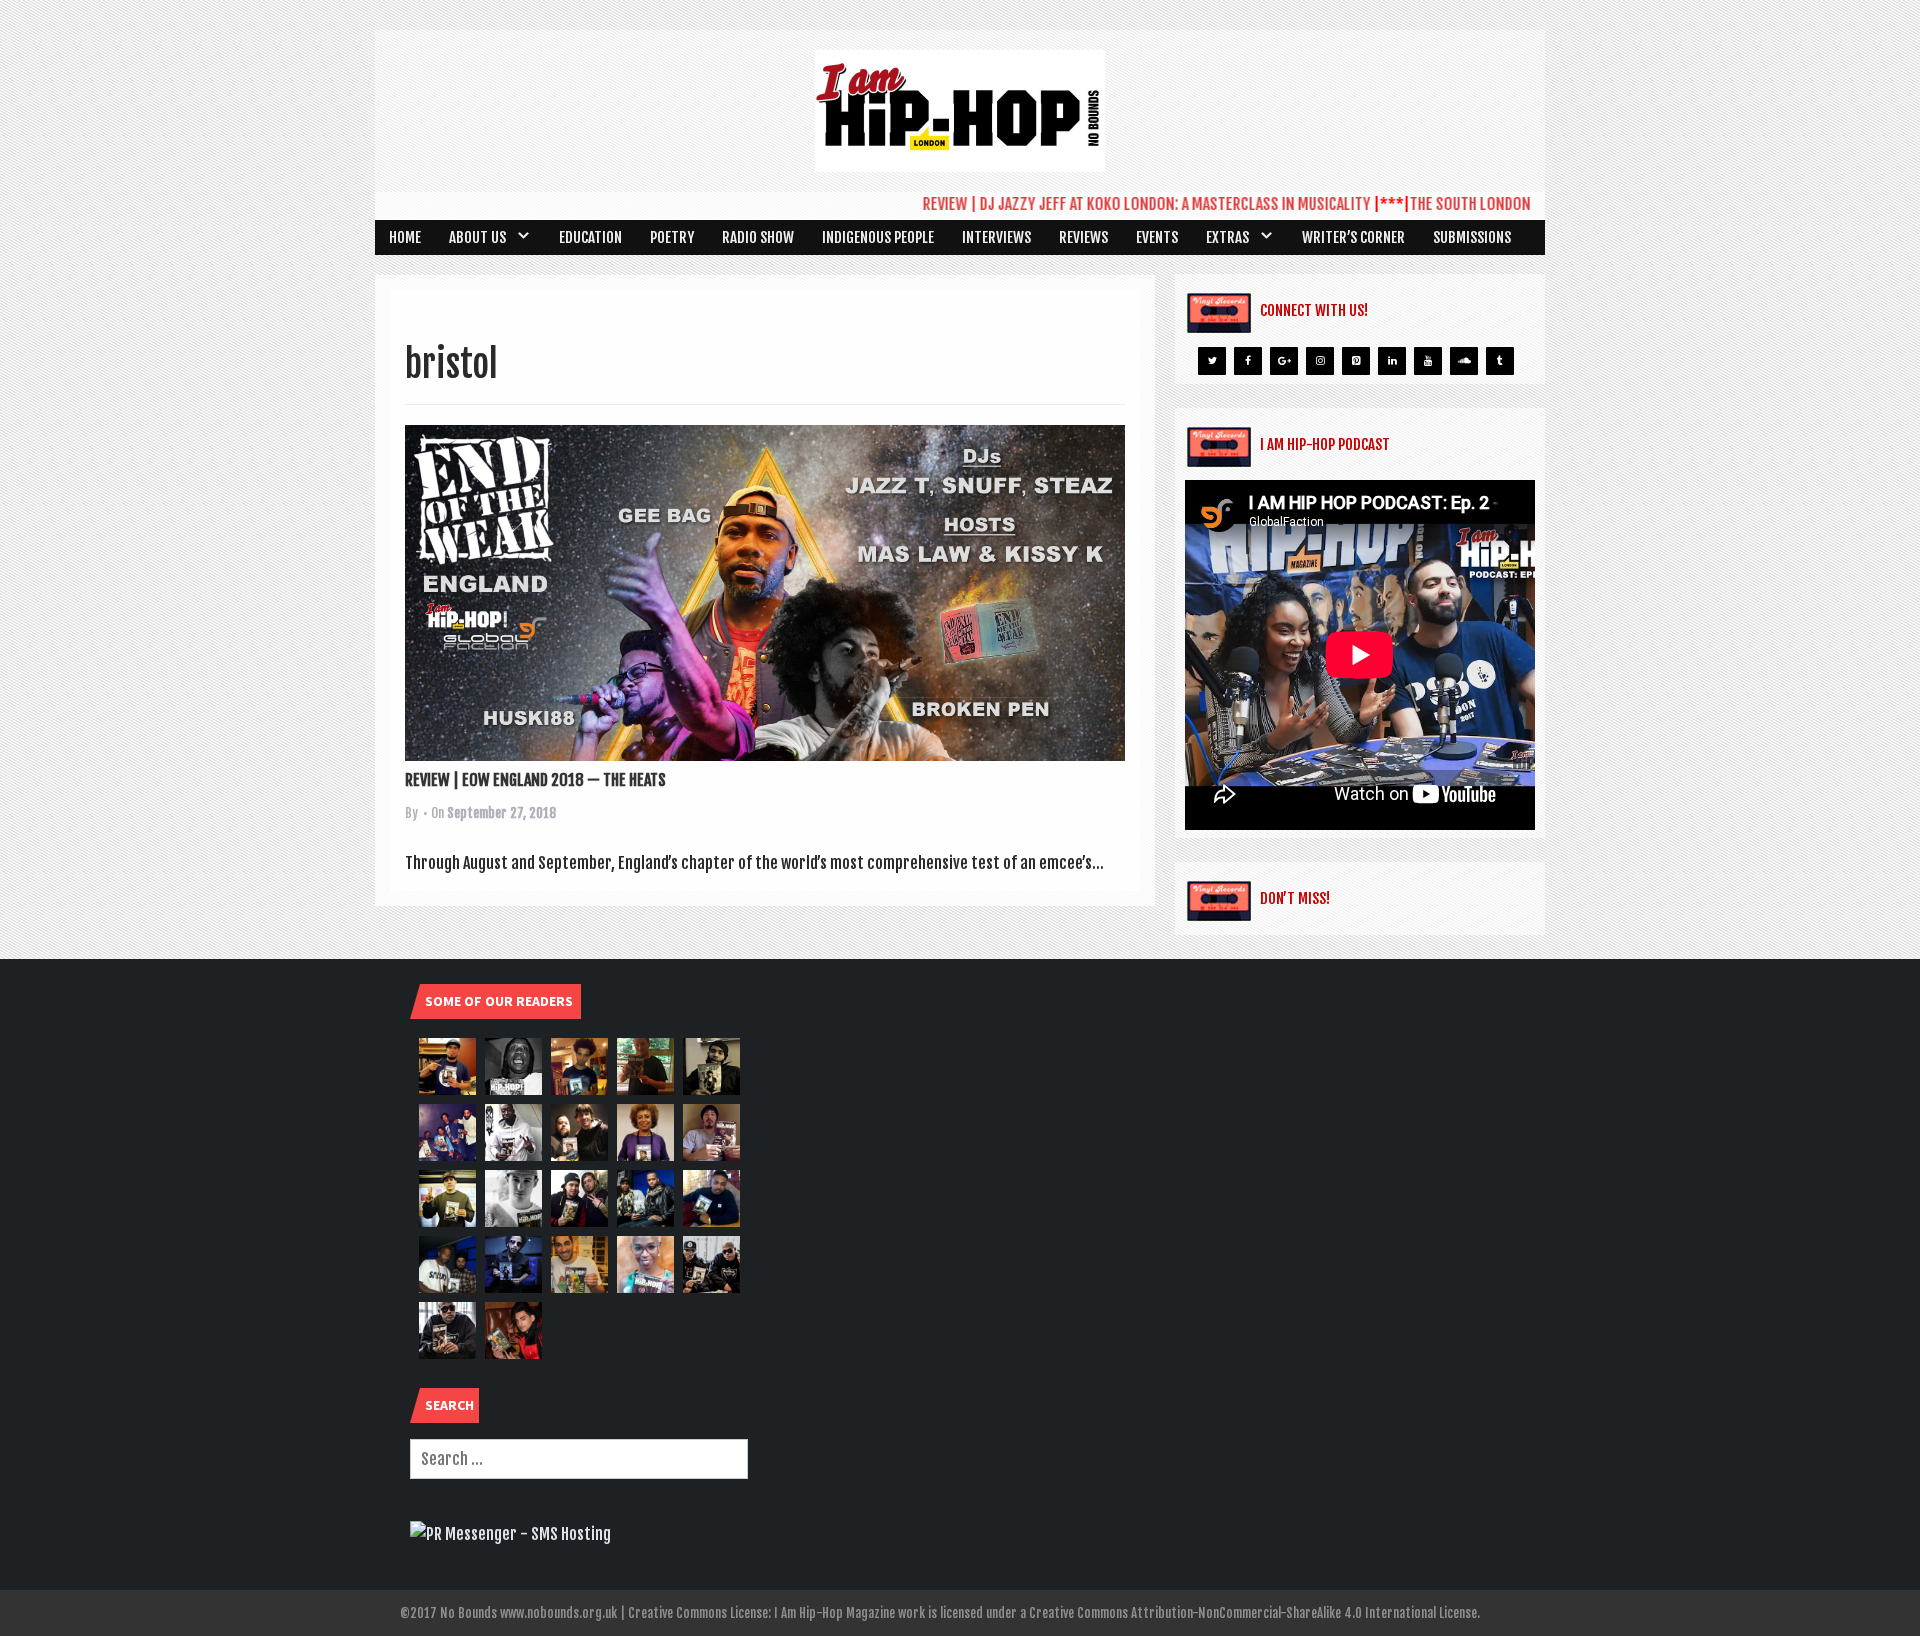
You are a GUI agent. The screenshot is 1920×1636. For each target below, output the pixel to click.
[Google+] (1284, 361)
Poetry (672, 237)
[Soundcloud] (1464, 361)
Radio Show (758, 237)
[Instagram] (1320, 361)
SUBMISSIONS (1472, 237)
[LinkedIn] (1392, 361)
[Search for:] (579, 1459)
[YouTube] (1428, 361)
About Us (477, 237)
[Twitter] (1212, 361)
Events (1157, 237)
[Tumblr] (1500, 361)
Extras (1227, 237)
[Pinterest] (1356, 361)
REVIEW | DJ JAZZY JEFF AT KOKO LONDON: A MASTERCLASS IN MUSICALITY (1107, 204)
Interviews (996, 237)
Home (405, 237)
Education (590, 237)
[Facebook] (1248, 361)
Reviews (1083, 237)
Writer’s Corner (1353, 237)
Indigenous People (878, 237)
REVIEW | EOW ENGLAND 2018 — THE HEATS (535, 780)
